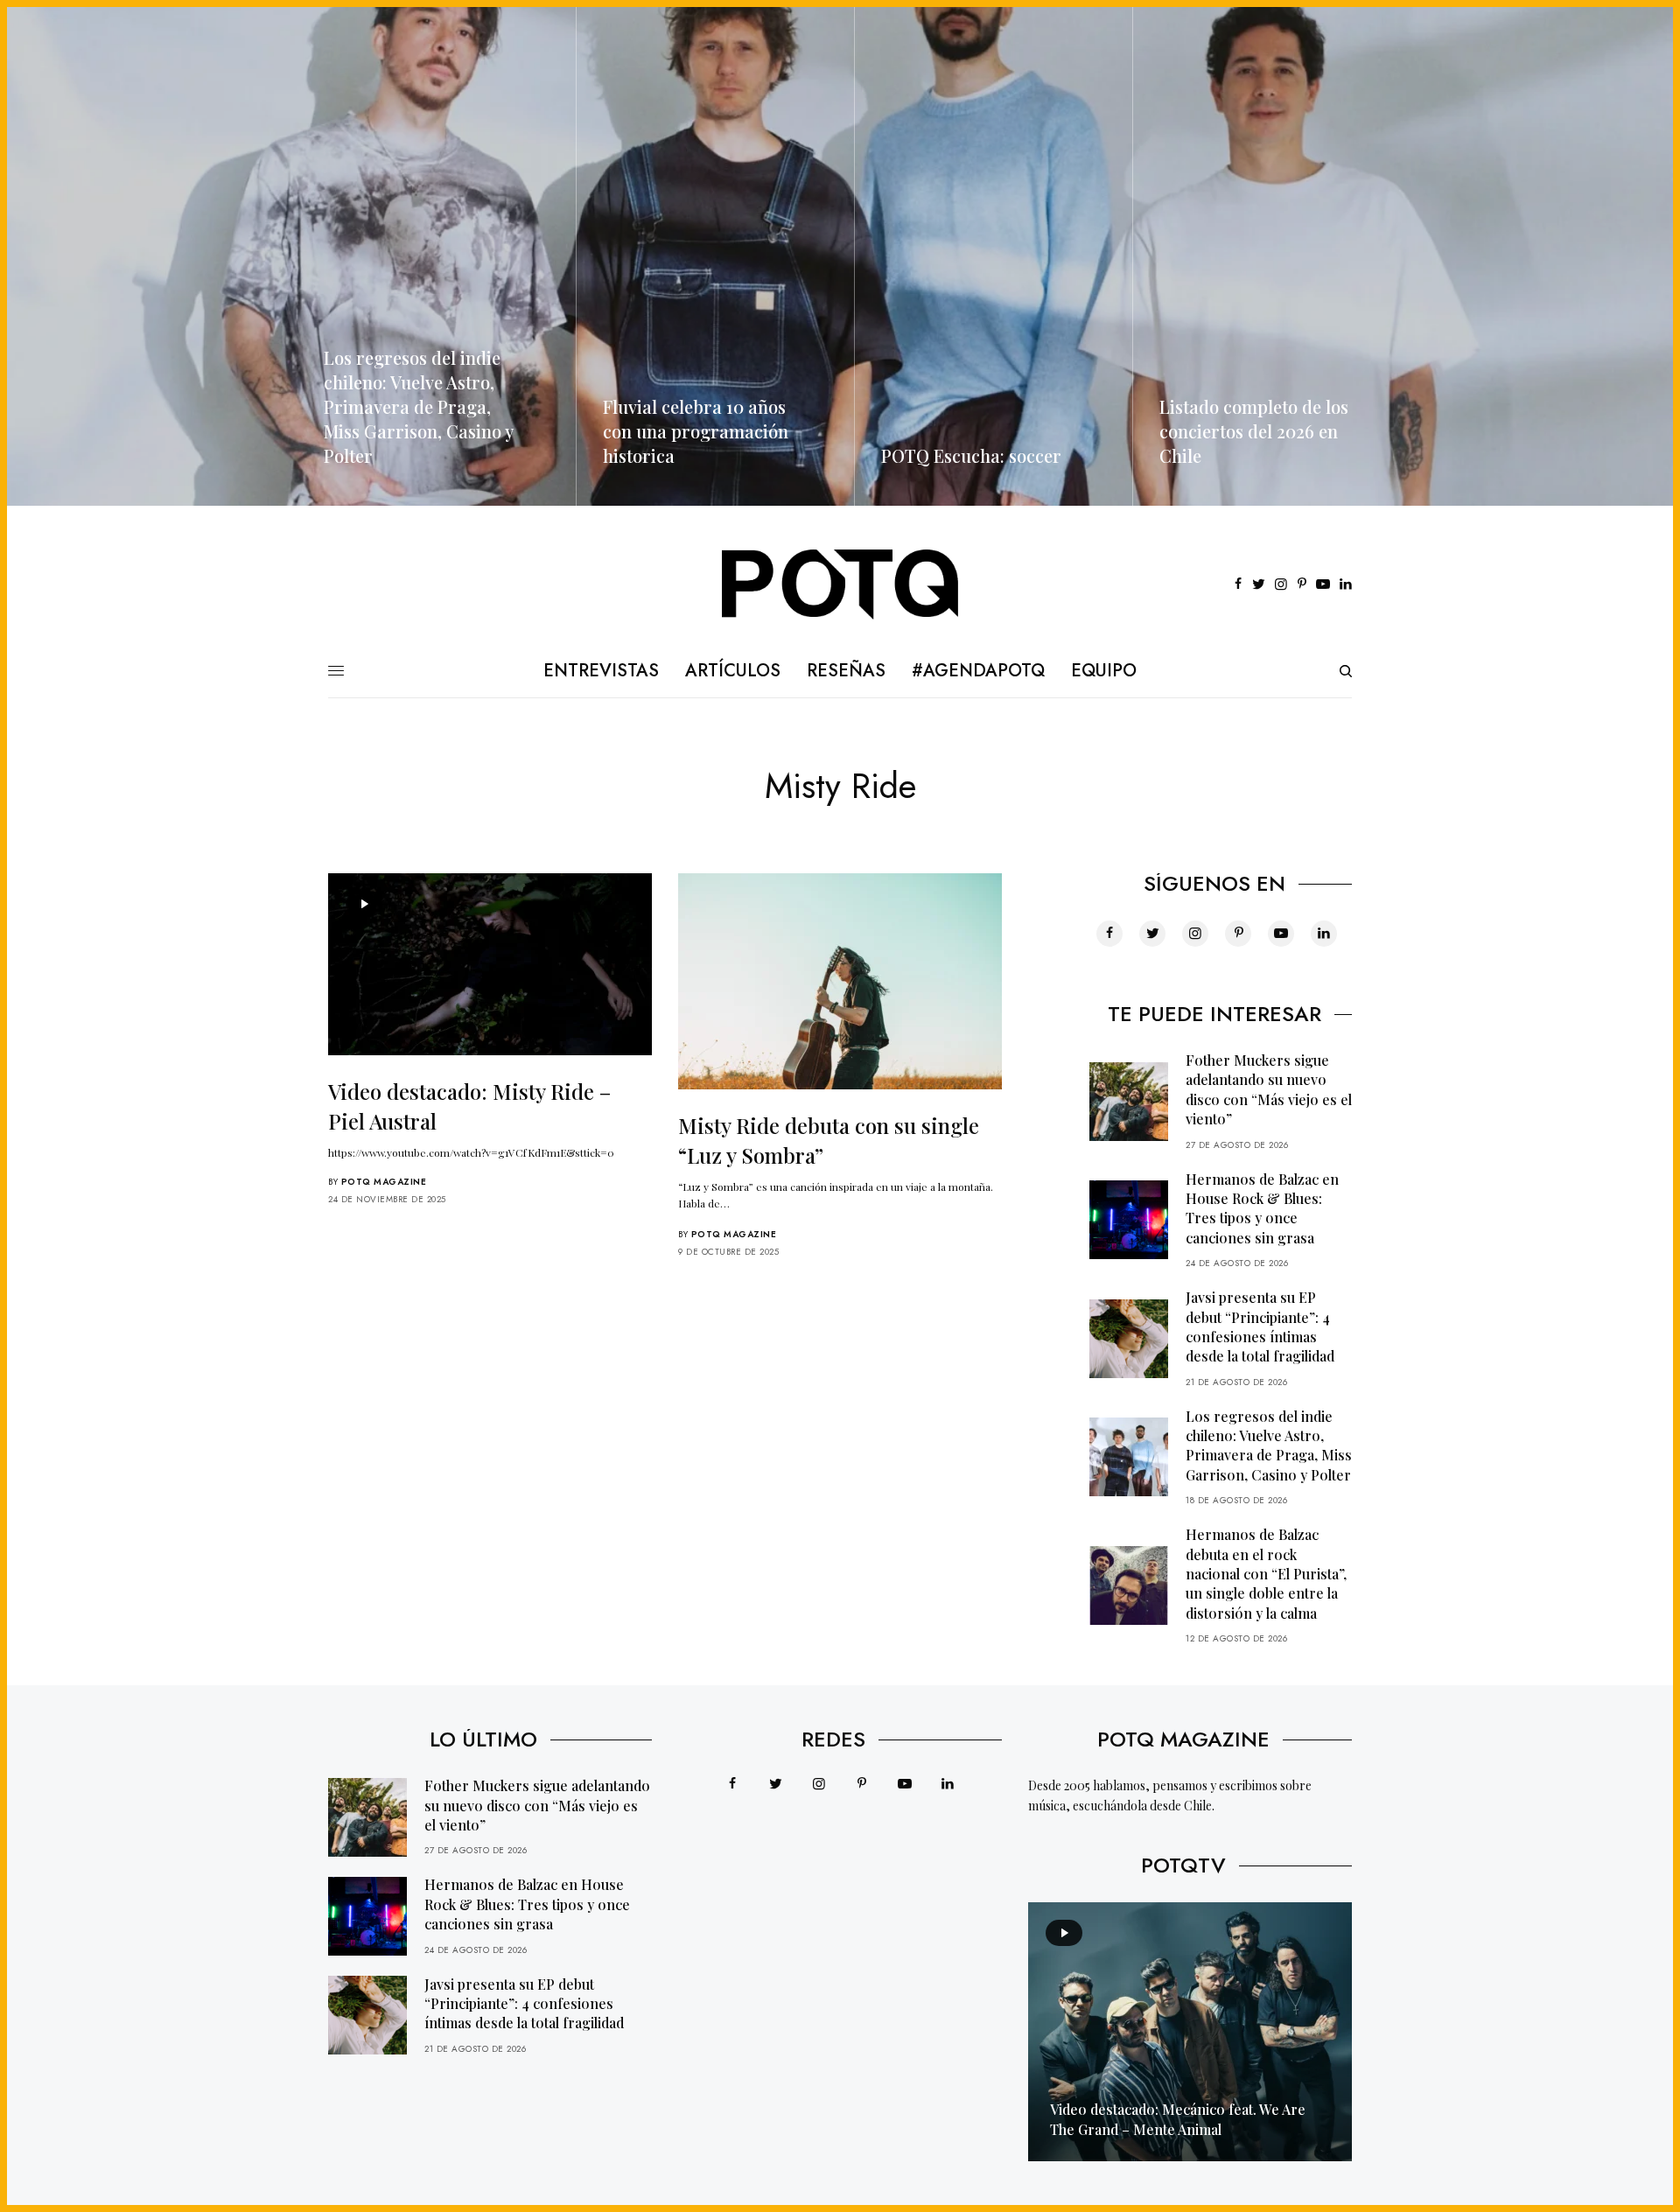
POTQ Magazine (384, 1182)
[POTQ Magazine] (840, 584)
